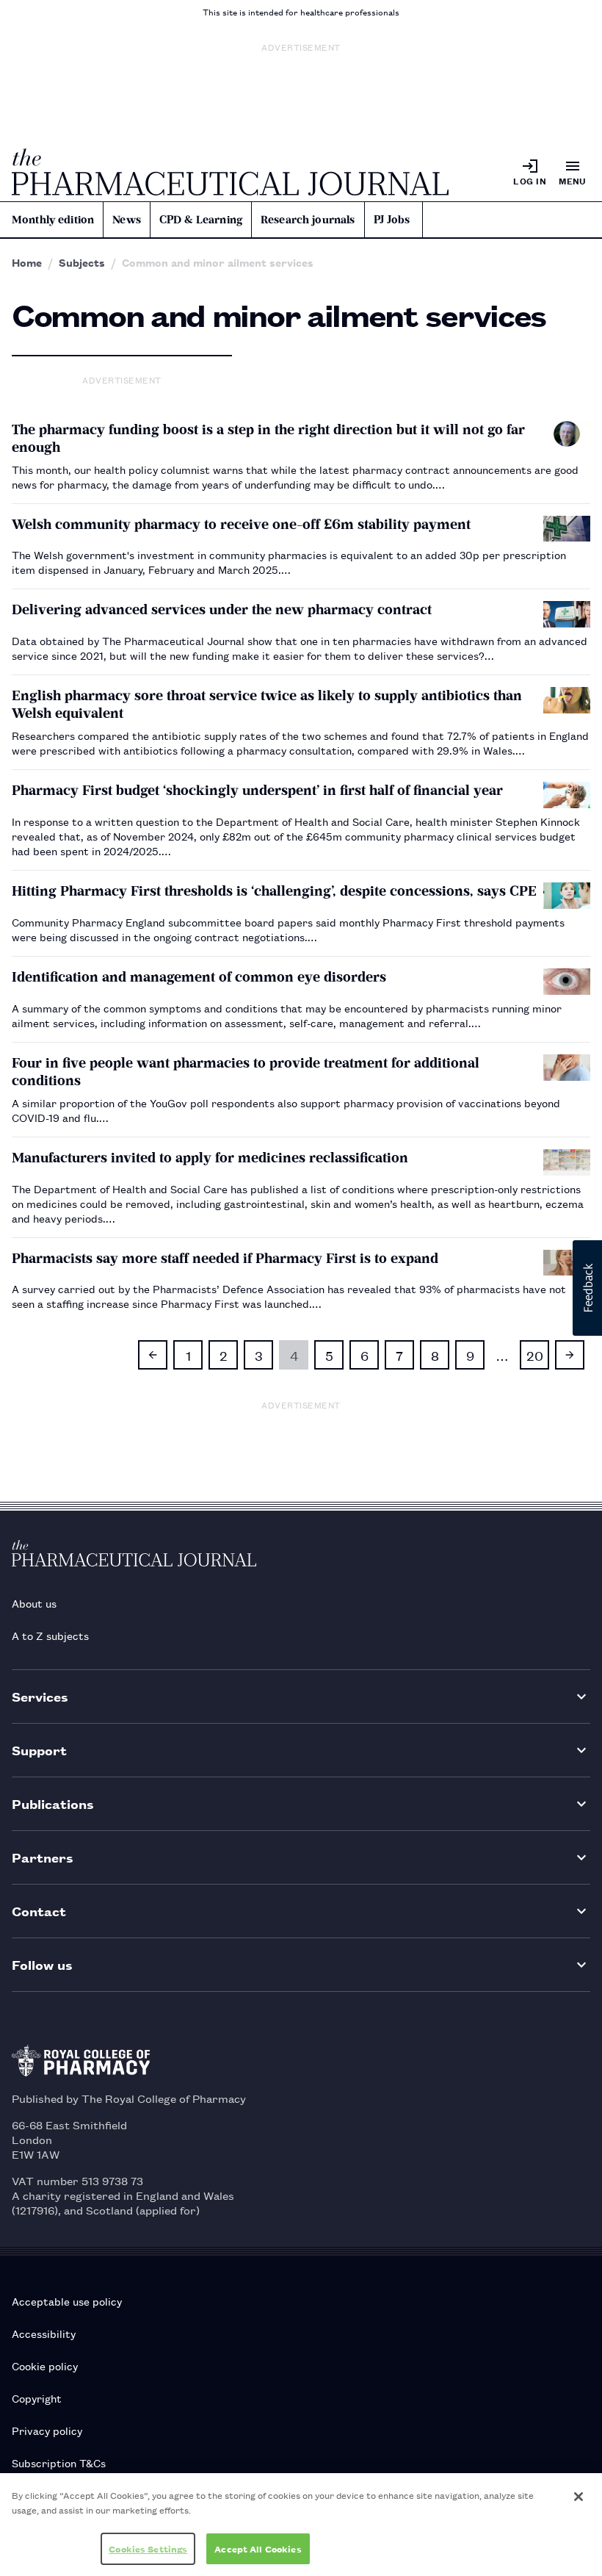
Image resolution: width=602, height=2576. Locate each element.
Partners (43, 1857)
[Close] (579, 2497)
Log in (530, 180)
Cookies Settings (148, 2548)
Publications (53, 1803)
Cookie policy (45, 2365)
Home (27, 262)
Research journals (308, 220)
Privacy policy (47, 2430)
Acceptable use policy (67, 2301)
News (127, 220)
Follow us (42, 1964)
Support (39, 1750)
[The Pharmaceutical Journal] (230, 172)
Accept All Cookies (258, 2548)
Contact (39, 1911)
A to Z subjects (50, 1635)
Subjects (82, 262)
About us (34, 1603)
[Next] (570, 1355)
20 (535, 1355)
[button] (587, 1288)
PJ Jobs (392, 220)
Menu (573, 180)
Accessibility (44, 2333)
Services (40, 1696)
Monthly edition (53, 220)
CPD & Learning (201, 220)
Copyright (37, 2398)
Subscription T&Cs (59, 2462)
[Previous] (153, 1355)
